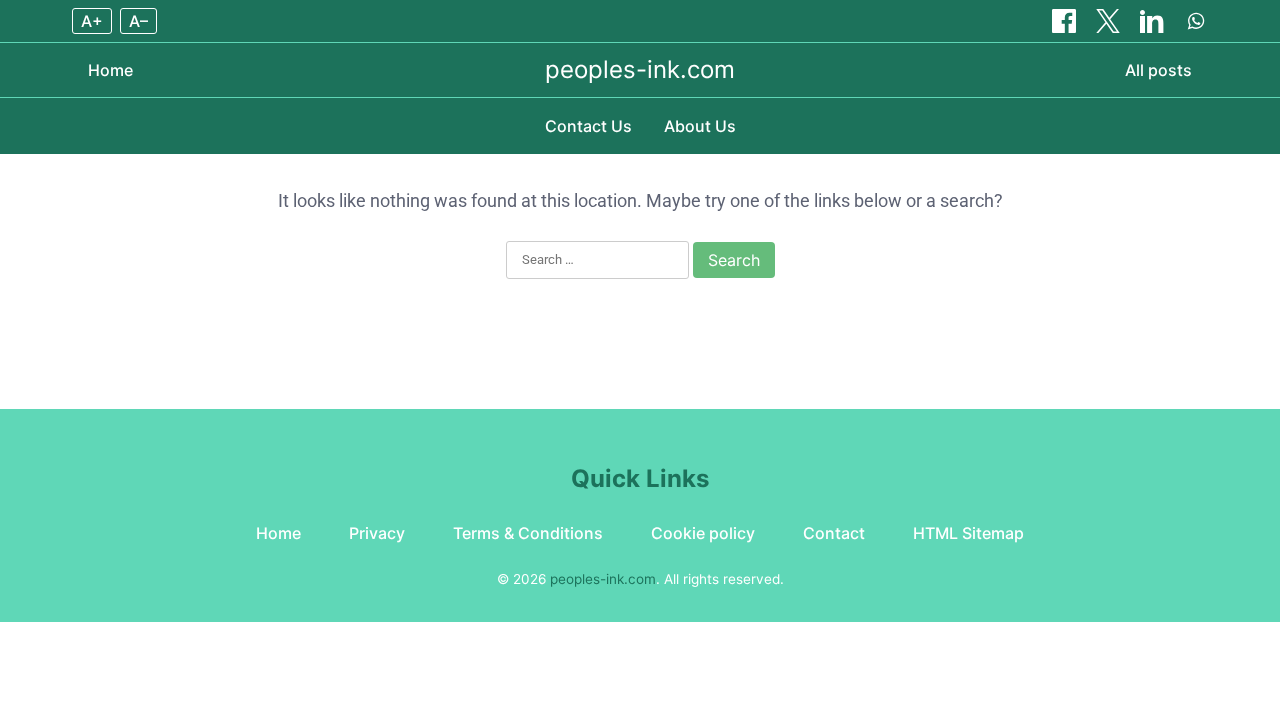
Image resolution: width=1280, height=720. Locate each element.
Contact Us (588, 126)
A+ (92, 21)
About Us (700, 126)
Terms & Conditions (528, 533)
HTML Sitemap (968, 533)
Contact (834, 533)
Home (110, 70)
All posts (1158, 70)
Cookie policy (703, 533)
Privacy (377, 533)
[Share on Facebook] (1066, 21)
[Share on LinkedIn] (1154, 21)
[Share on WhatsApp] (1196, 21)
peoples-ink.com (640, 69)
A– (138, 21)
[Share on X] (1110, 21)
